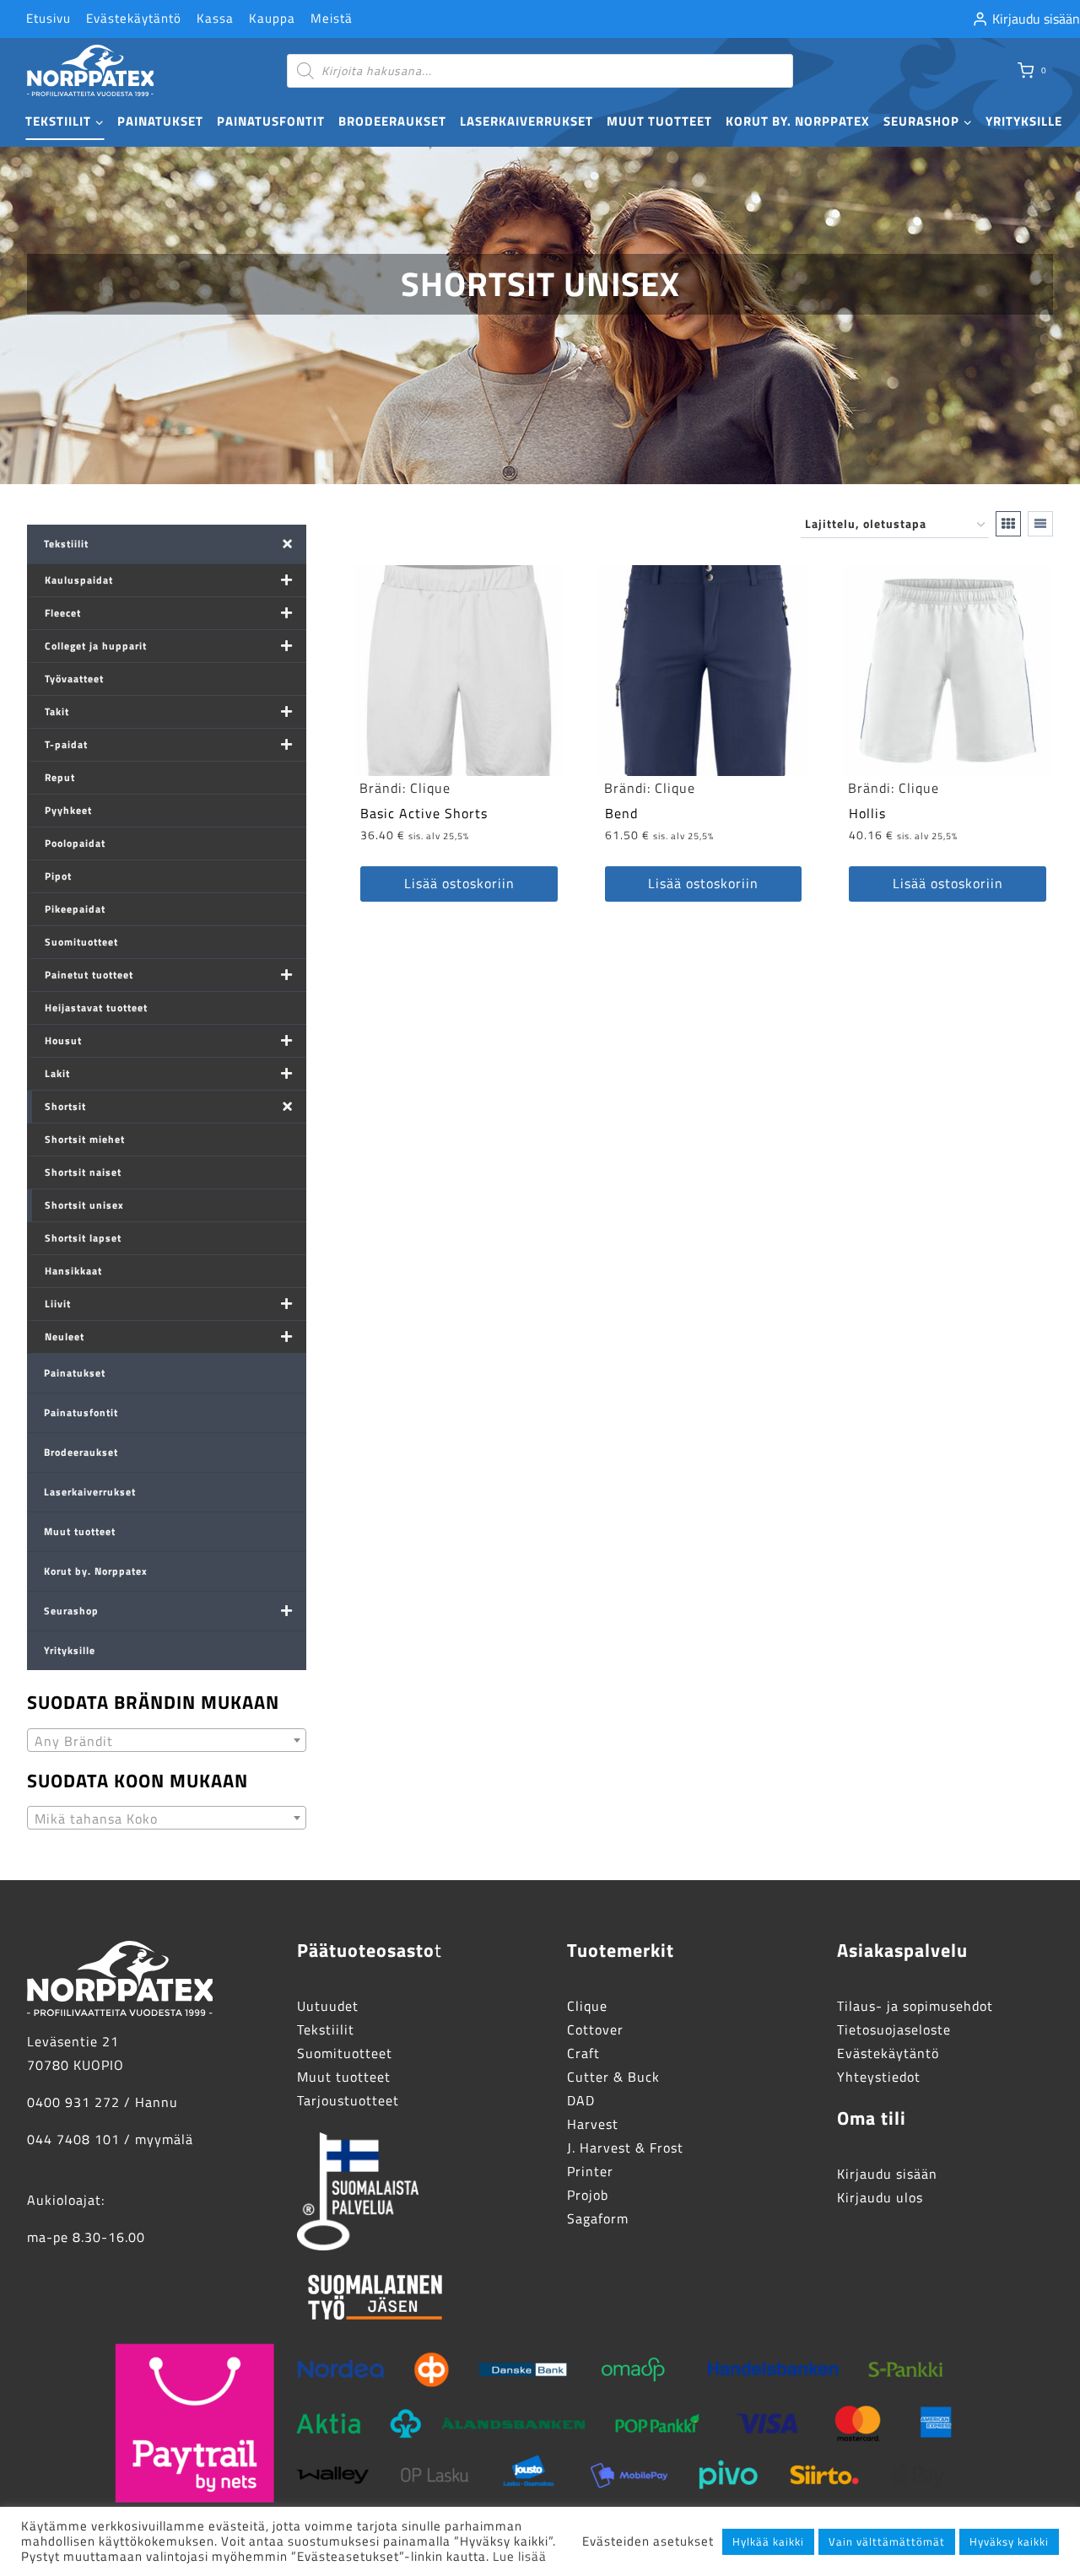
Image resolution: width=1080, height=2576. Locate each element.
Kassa (215, 18)
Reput (60, 777)
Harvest (593, 2124)
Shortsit (65, 1106)
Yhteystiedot (879, 2077)
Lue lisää (520, 2556)
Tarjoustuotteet (348, 2100)
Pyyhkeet (68, 810)
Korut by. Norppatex (798, 121)
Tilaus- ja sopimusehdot (915, 2006)
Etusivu (49, 18)
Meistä (332, 18)
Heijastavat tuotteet (96, 1008)
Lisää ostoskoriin (459, 883)
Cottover (595, 2029)
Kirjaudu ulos (880, 2197)
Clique (430, 788)
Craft (583, 2053)
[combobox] (167, 1740)
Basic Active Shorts (424, 813)
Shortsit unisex (84, 1205)
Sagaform (598, 2218)
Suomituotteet (81, 942)
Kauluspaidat (79, 580)
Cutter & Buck (613, 2077)
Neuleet (65, 1337)
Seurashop (71, 1611)
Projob (588, 2195)
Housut (63, 1040)
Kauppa (272, 18)
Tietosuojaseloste (894, 2029)
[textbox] (167, 1741)
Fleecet (63, 613)
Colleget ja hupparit (96, 646)
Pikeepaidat (75, 909)
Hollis (867, 813)
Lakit (57, 1073)
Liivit (58, 1304)
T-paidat (66, 744)
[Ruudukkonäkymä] (1008, 524)
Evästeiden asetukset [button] (648, 2541)
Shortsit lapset (83, 1238)
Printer (590, 2171)
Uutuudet (328, 2006)
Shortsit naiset (83, 1172)
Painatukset (160, 121)
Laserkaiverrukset (526, 121)
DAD (581, 2100)
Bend (621, 813)
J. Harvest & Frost (625, 2148)
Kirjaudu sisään (887, 2174)
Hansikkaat (73, 1271)
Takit (57, 711)
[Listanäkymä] (1040, 524)
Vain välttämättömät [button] (887, 2541)
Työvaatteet (74, 679)
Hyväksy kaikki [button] (1009, 2541)
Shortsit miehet (85, 1139)
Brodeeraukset (392, 121)
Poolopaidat (75, 843)
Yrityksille (1024, 121)
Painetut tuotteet (89, 975)
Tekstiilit (66, 544)
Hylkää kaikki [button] (768, 2541)
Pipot (58, 876)
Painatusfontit (271, 121)
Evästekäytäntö (134, 18)
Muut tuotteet (659, 121)
